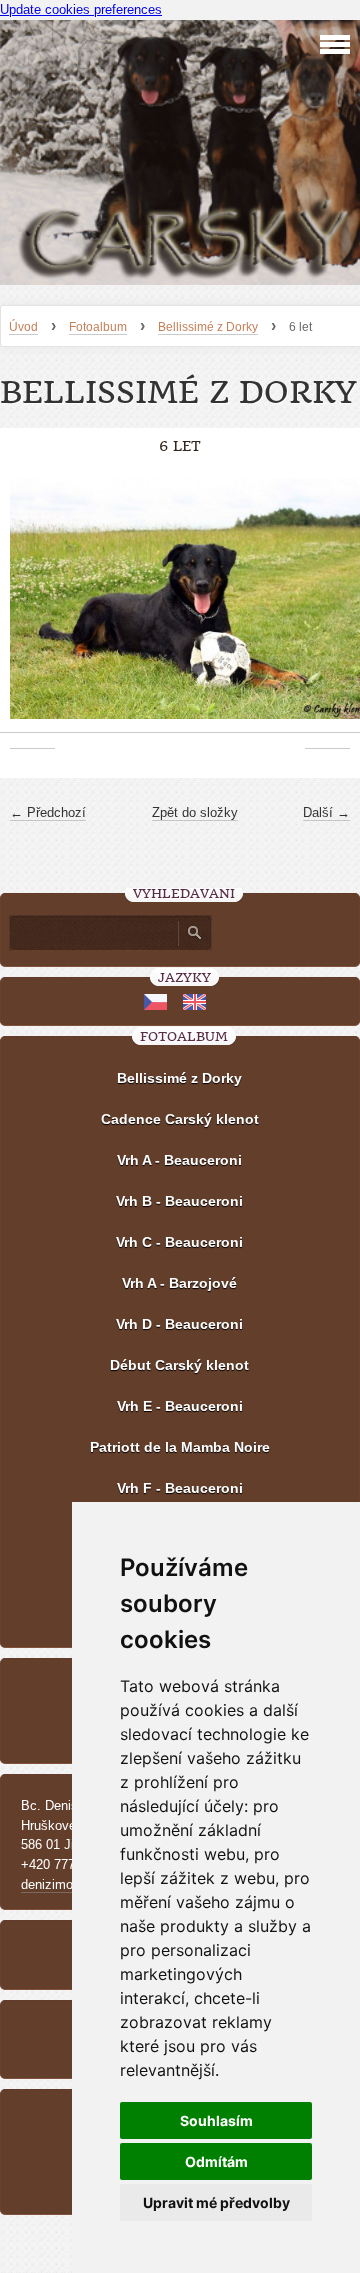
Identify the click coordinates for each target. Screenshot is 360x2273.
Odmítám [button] (216, 2161)
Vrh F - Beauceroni (180, 1488)
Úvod (23, 327)
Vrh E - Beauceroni (180, 1406)
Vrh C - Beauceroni (179, 1242)
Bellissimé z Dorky (208, 327)
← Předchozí (48, 812)
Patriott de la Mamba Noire (180, 1447)
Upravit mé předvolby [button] (216, 2202)
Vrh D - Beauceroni (179, 1324)
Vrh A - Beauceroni (179, 1160)
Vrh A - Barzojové (179, 1283)
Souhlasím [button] (216, 2120)
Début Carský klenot (179, 1365)
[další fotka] (327, 608)
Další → (326, 812)
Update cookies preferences (81, 9)
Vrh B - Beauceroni (179, 1201)
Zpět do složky (195, 812)
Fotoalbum (98, 327)
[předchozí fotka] (32, 608)
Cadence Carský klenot (180, 1119)
